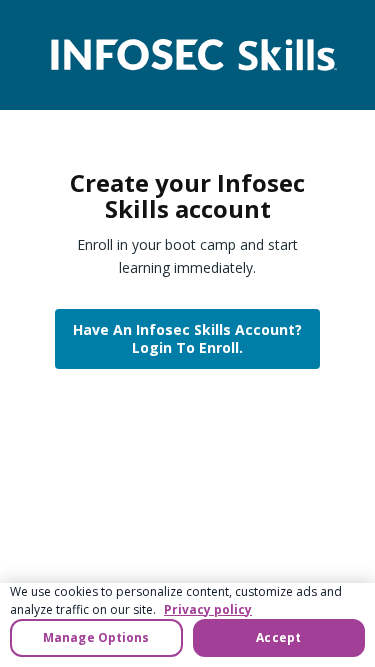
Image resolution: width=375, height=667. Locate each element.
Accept (278, 637)
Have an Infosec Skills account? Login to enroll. (187, 338)
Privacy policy (208, 609)
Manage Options (96, 637)
